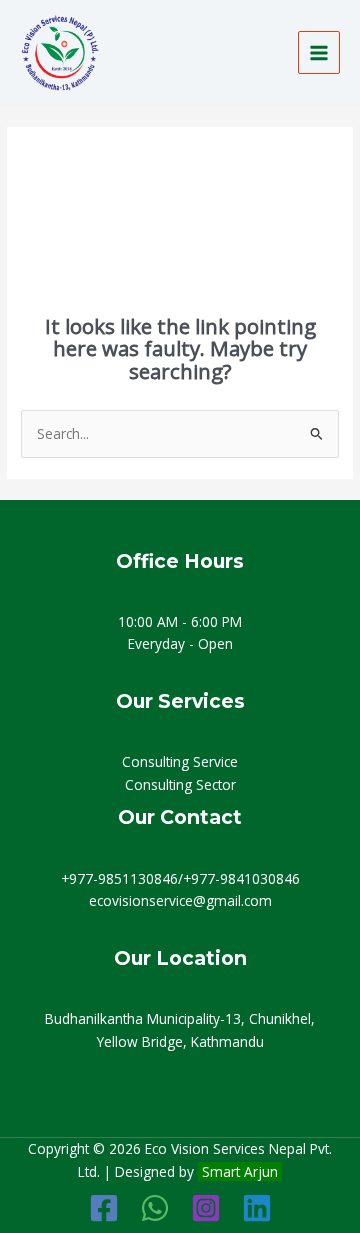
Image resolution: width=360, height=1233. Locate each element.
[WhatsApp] (155, 1208)
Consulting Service (180, 761)
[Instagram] (206, 1208)
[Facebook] (104, 1208)
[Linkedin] (257, 1208)
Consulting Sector (180, 784)
